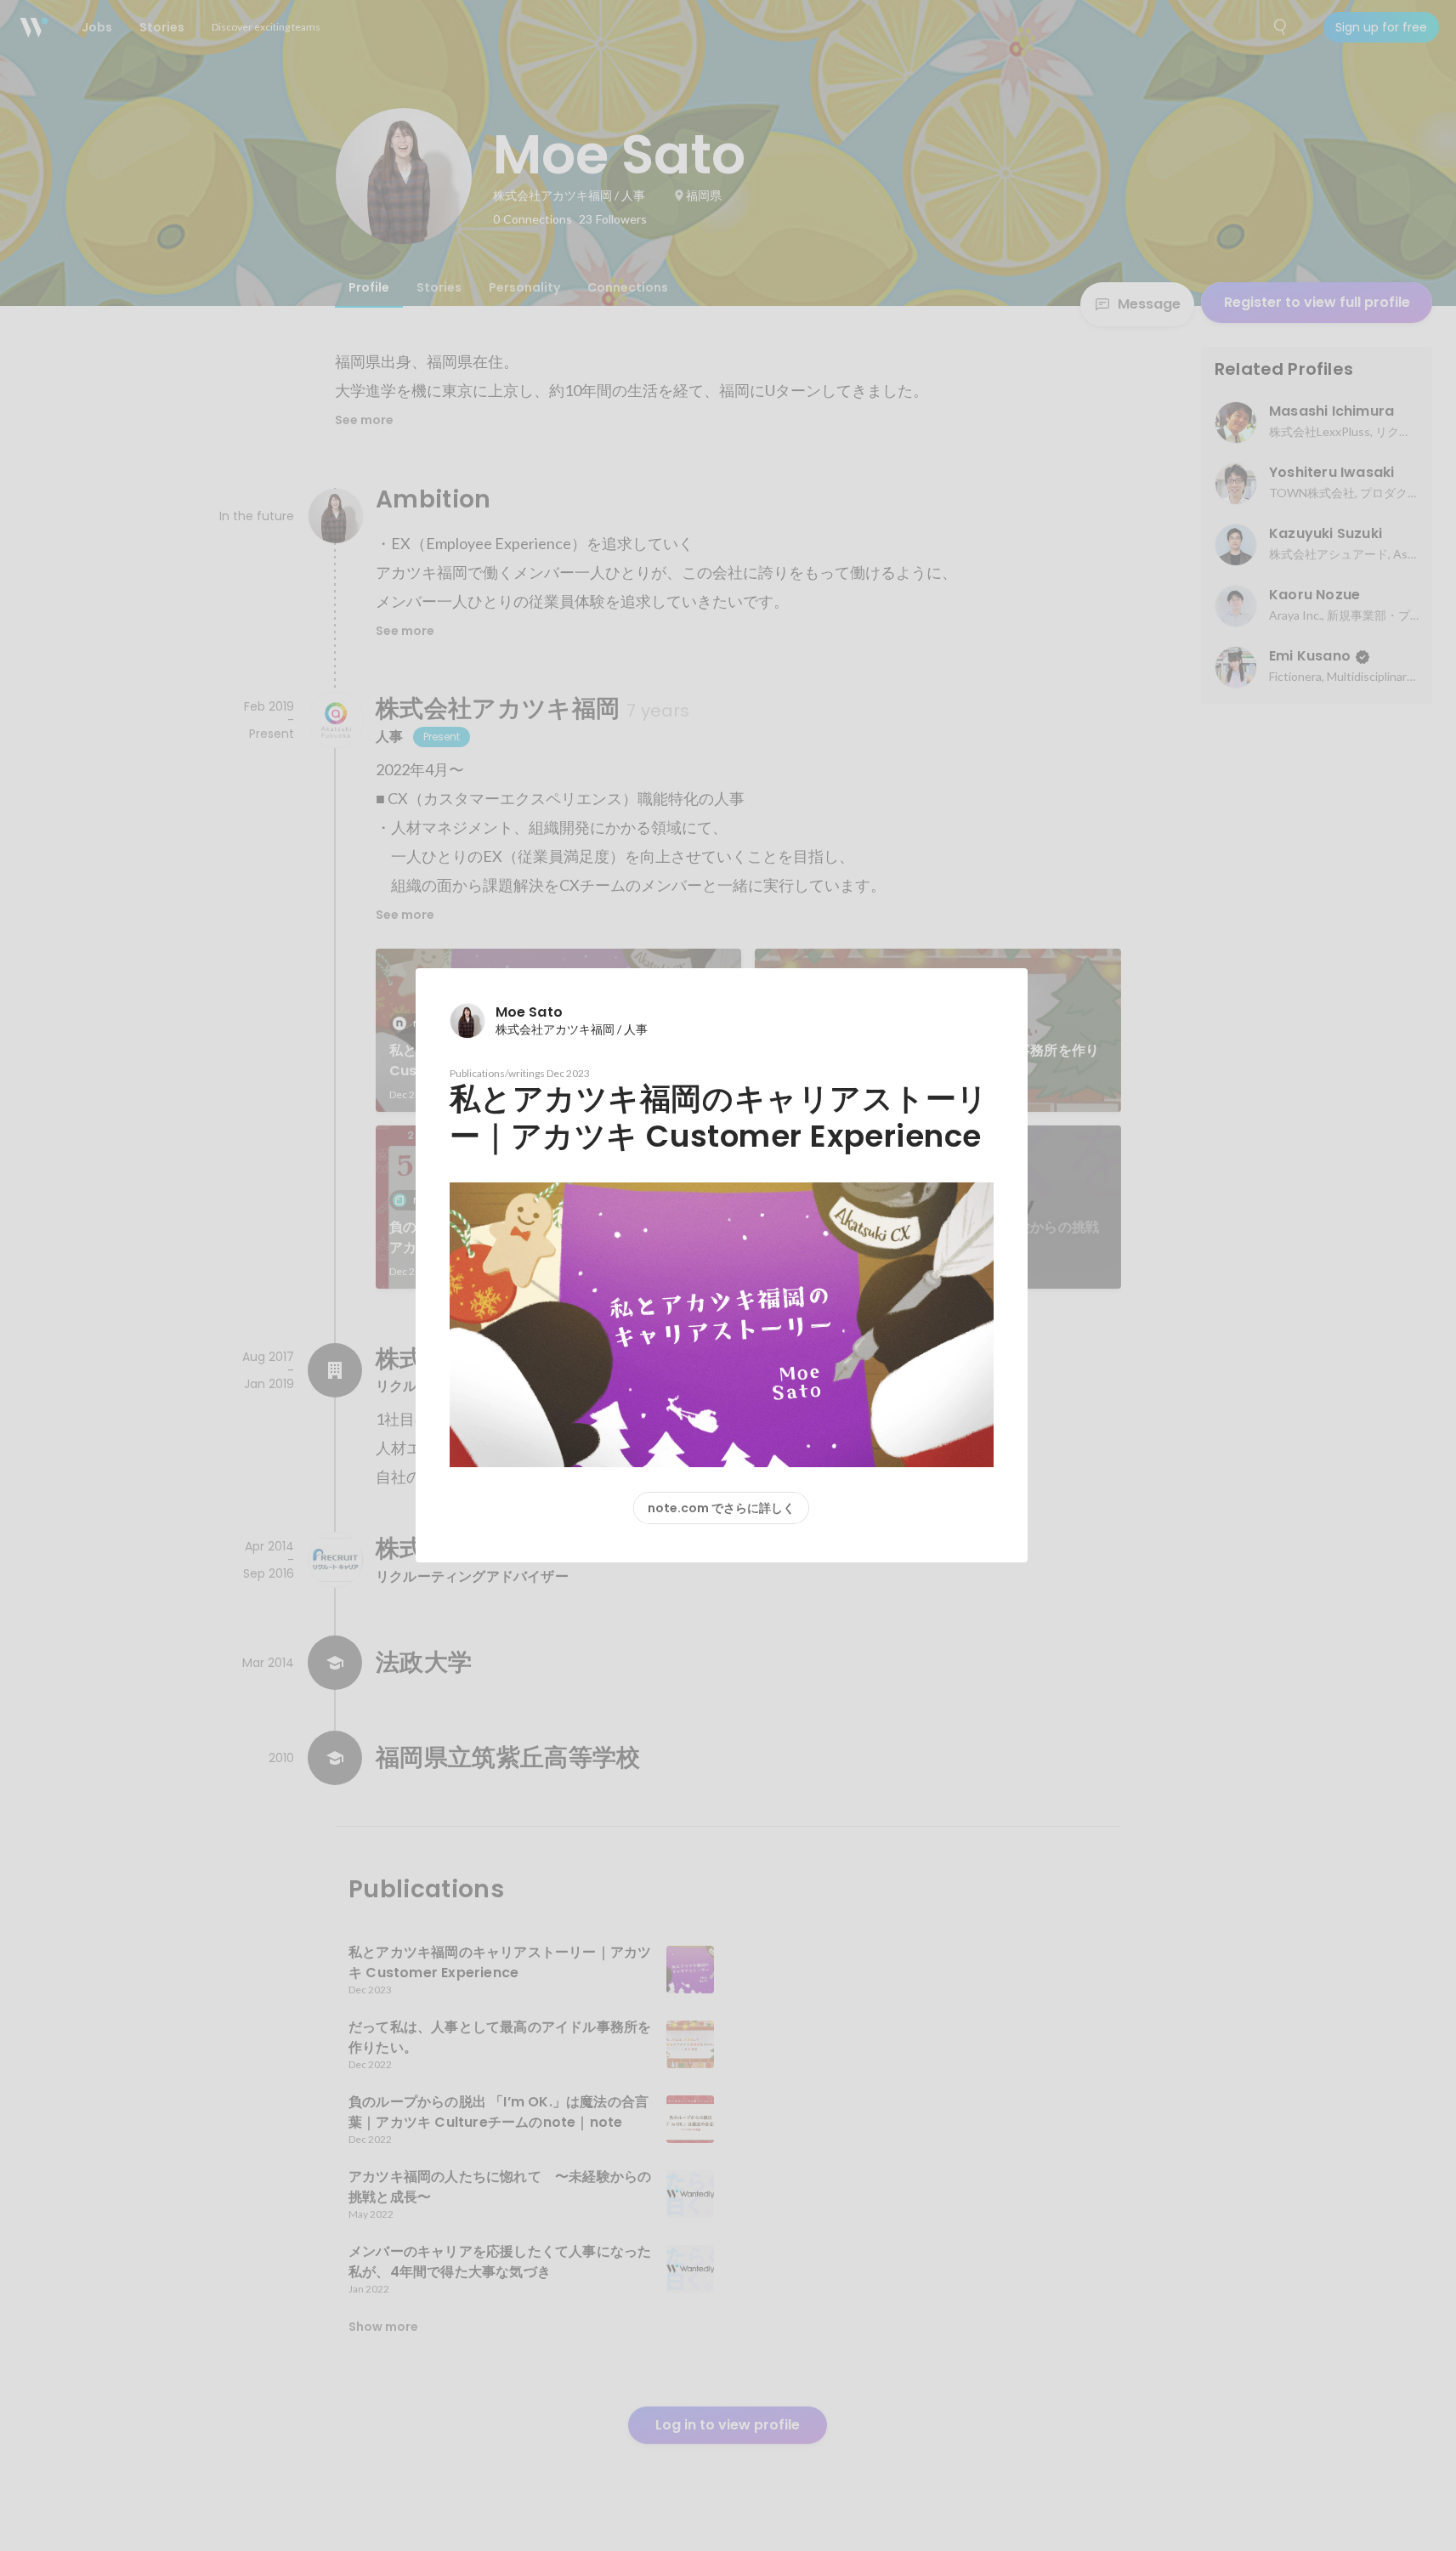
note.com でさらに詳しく (721, 1508)
